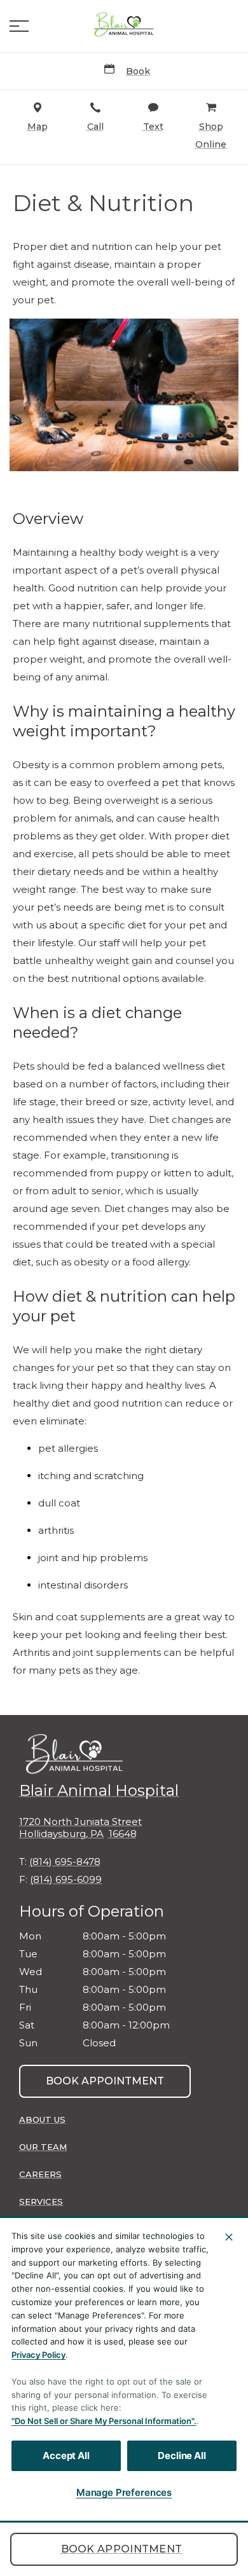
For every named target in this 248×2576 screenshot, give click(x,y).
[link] (124, 26)
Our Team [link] (43, 2147)
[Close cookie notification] (229, 2237)
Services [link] (41, 2201)
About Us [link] (42, 2119)
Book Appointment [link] (122, 2549)
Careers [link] (40, 2174)
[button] (19, 26)
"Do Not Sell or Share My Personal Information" (103, 2421)
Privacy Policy (38, 2355)
